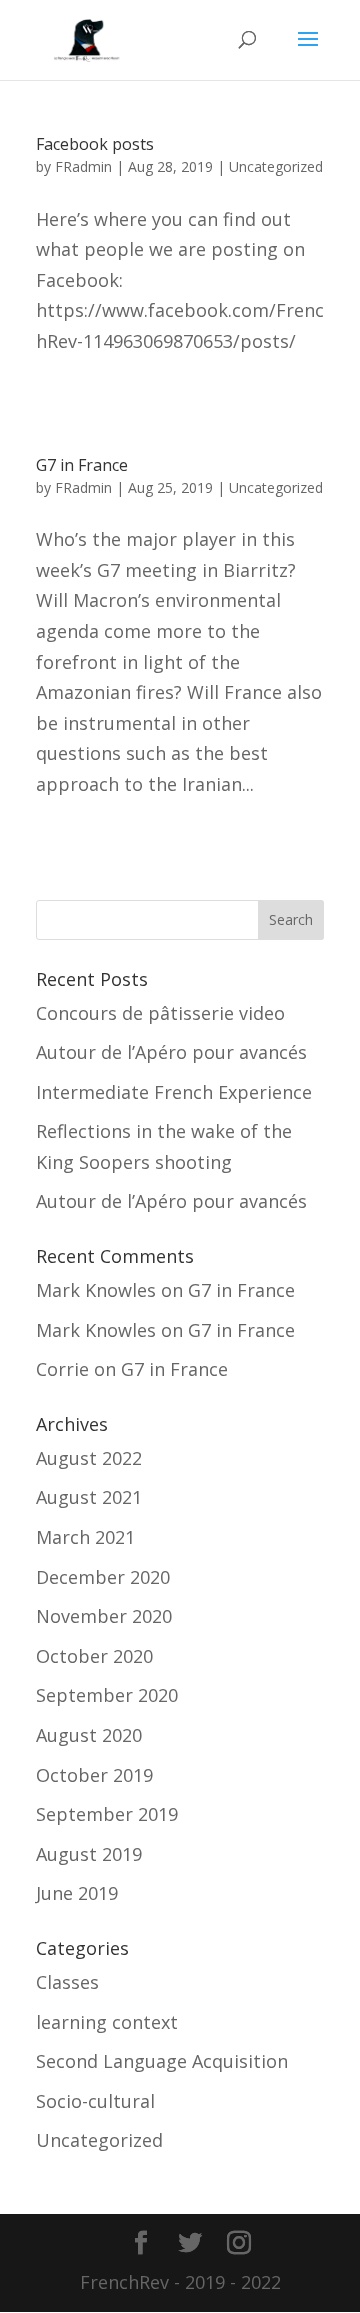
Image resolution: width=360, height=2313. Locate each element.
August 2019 (89, 1854)
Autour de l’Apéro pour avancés (171, 1052)
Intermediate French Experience (174, 1092)
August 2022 (89, 1458)
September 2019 (107, 1814)
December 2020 (103, 1577)
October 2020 (94, 1656)
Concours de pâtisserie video (160, 1013)
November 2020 (104, 1616)
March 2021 (85, 1537)
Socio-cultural (95, 2101)
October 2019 (94, 1775)
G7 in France (82, 465)
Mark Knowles (96, 1290)
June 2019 (77, 1893)
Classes (67, 1982)
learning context (107, 2022)
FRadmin (83, 166)
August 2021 (89, 1497)
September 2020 (107, 1695)
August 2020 (89, 1735)
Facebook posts (95, 144)
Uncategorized (276, 166)
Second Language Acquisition (162, 2061)
